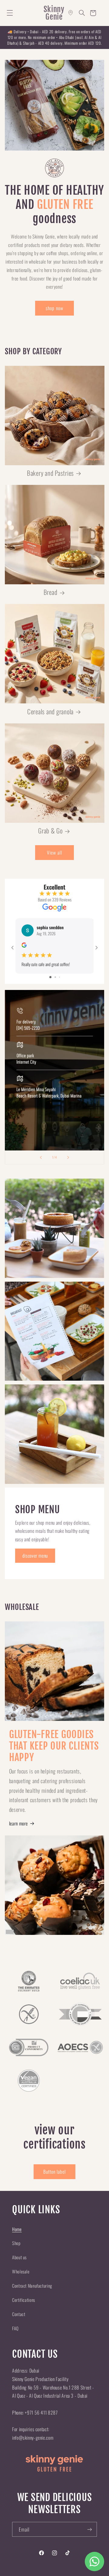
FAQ (15, 2328)
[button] (10, 13)
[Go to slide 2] (55, 977)
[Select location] (71, 13)
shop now (54, 308)
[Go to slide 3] (59, 977)
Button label (55, 2172)
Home (17, 2229)
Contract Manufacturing (32, 2286)
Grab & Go (50, 831)
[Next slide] (68, 1157)
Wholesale (21, 2271)
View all (54, 852)
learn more (18, 1823)
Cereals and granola (50, 712)
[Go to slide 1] (50, 977)
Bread (51, 592)
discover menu (35, 1556)
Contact (19, 2314)
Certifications (24, 2300)
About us (19, 2257)
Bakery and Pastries (50, 473)
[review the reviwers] (24, 946)
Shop (16, 2243)
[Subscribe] (90, 2529)
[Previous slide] (41, 1157)
